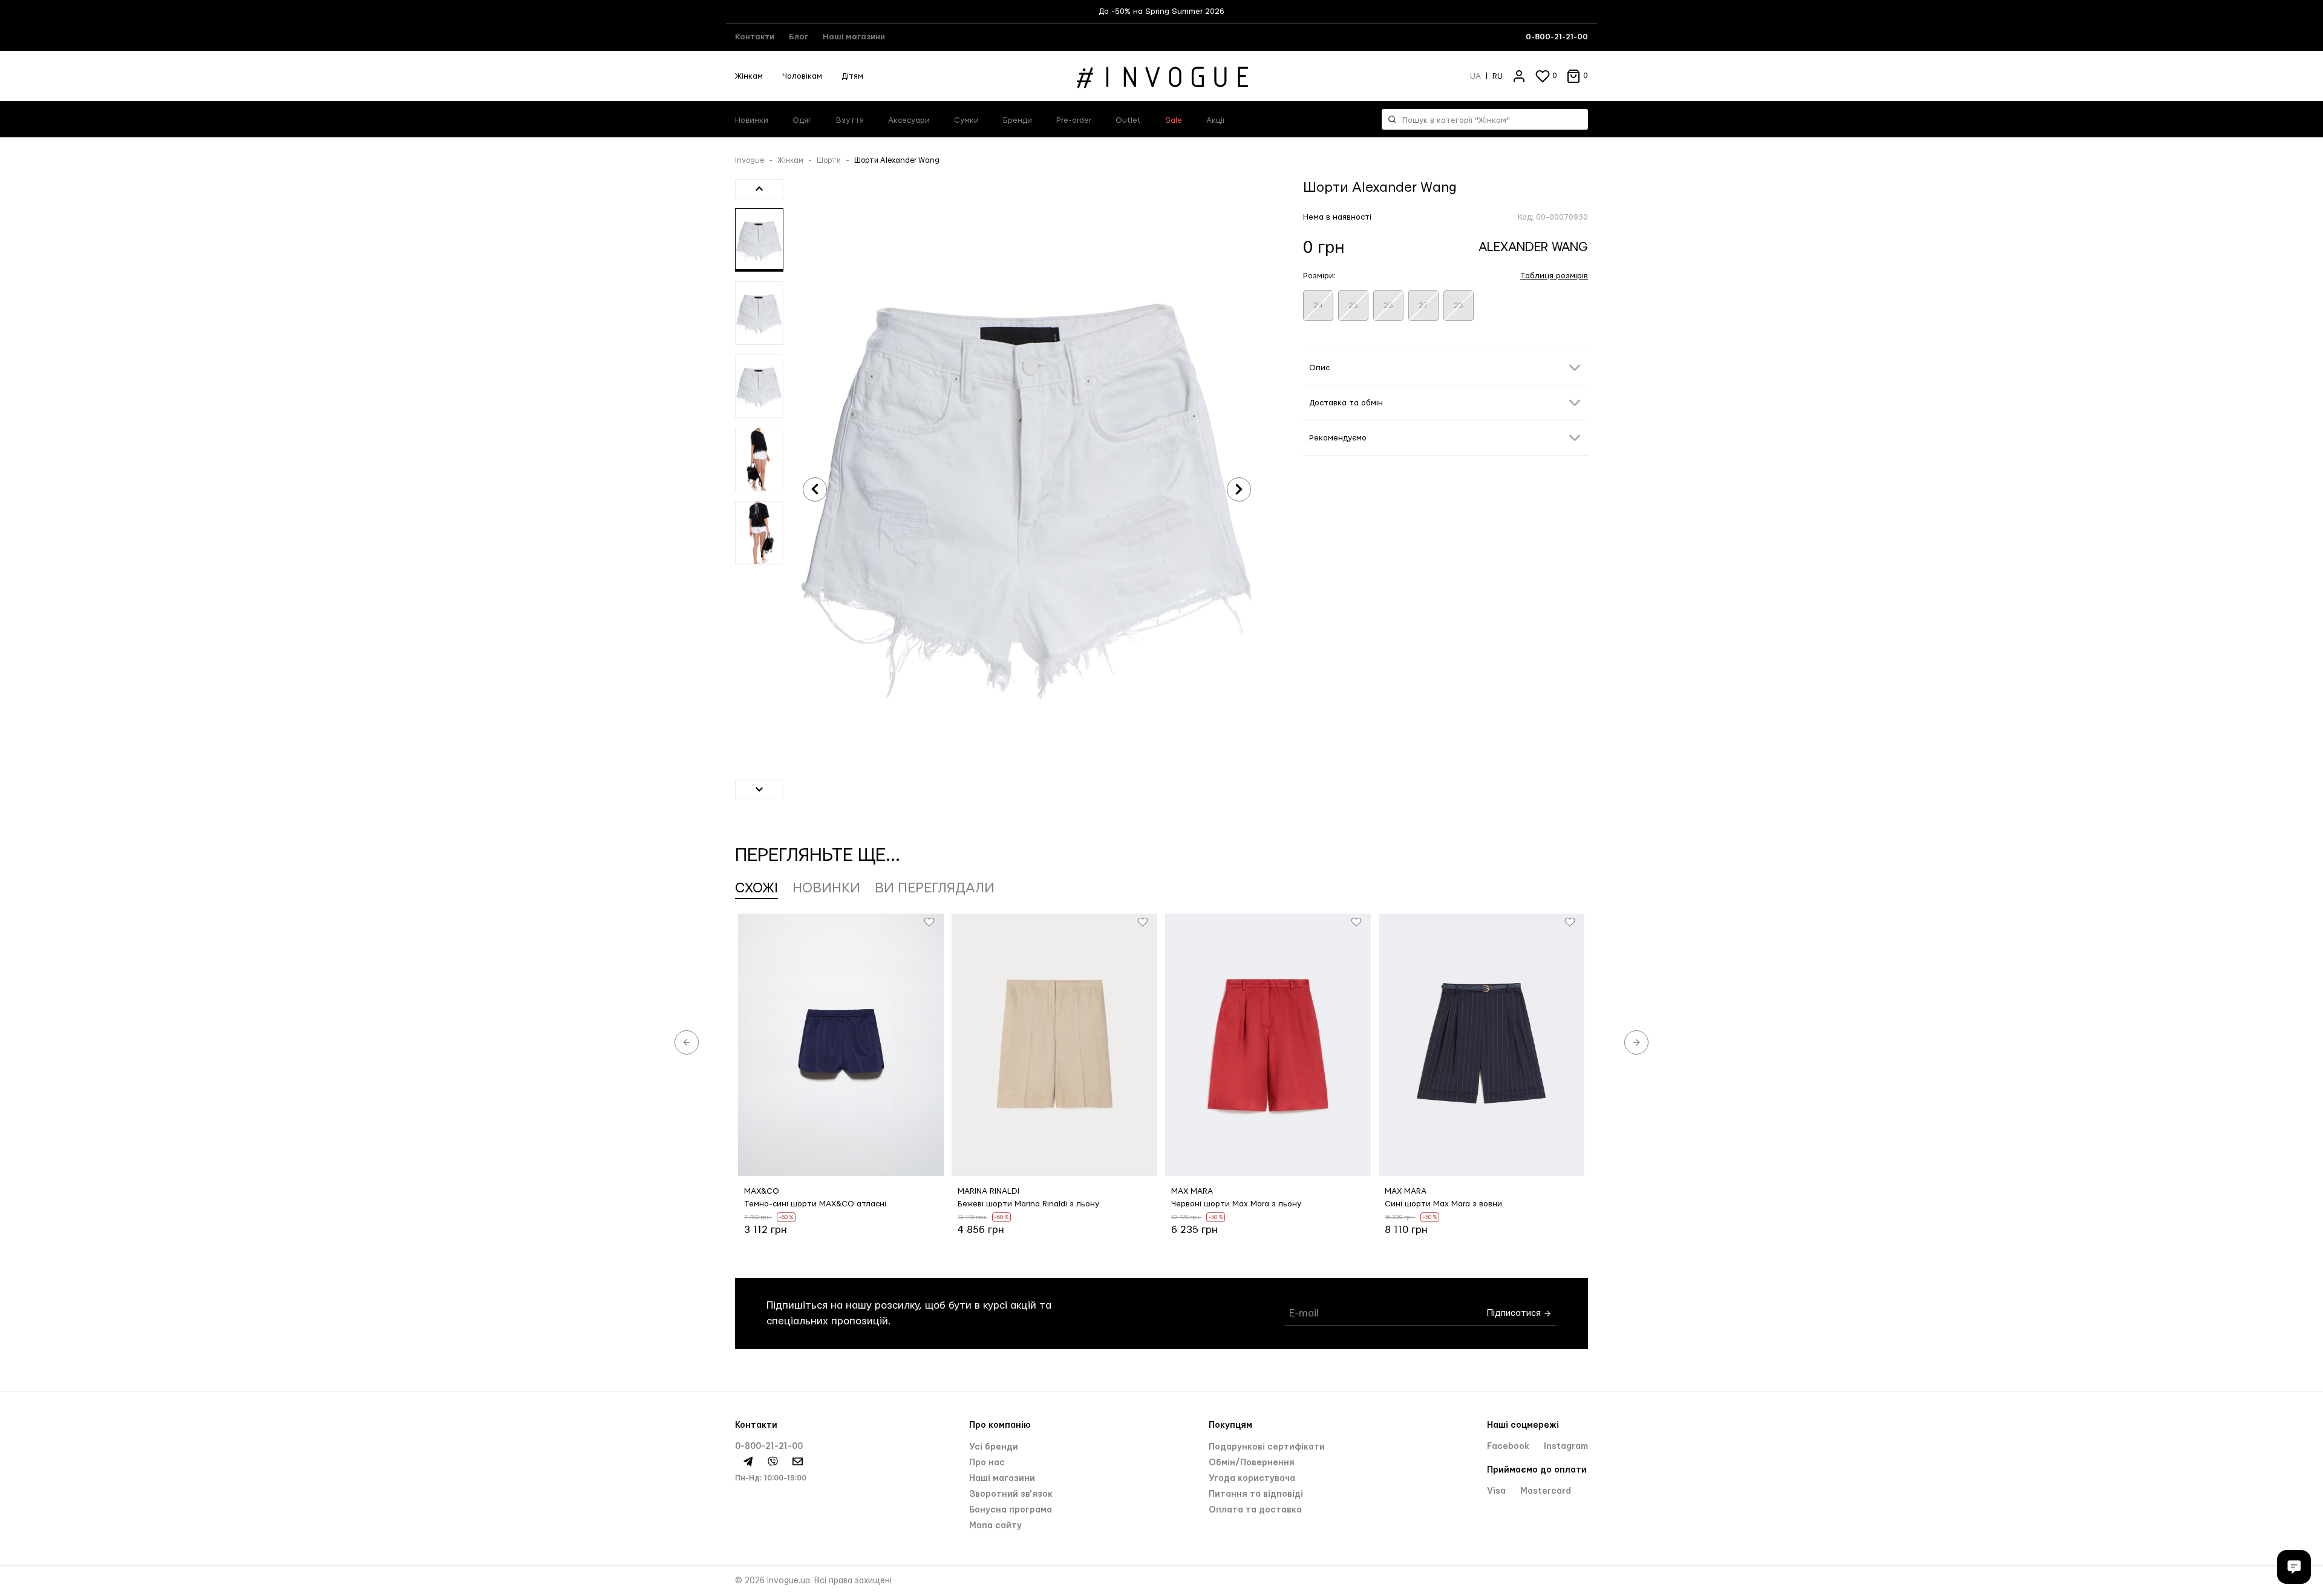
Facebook (1509, 1447)
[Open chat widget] (2294, 1567)
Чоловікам (802, 76)
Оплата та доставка (1255, 1510)
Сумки (966, 120)
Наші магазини (854, 37)
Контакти (755, 37)
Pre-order (1074, 120)
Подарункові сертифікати (1267, 1447)
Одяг (802, 120)
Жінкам (749, 76)
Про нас (987, 1463)
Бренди (1018, 120)
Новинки (752, 120)
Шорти (829, 160)
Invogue (750, 160)
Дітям (852, 76)
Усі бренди (994, 1447)
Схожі (756, 888)
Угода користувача (1252, 1479)
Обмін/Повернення (1252, 1463)
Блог (799, 37)
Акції (1215, 120)
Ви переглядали (935, 888)
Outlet (1128, 120)
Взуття (850, 120)
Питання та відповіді (1256, 1494)
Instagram (1566, 1447)
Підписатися (1515, 1313)
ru (1498, 76)
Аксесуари (909, 120)
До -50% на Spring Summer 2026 (1161, 11)
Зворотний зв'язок (1011, 1494)
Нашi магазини (1002, 1479)
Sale (1174, 120)
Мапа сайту (995, 1526)
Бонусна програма (1011, 1510)
